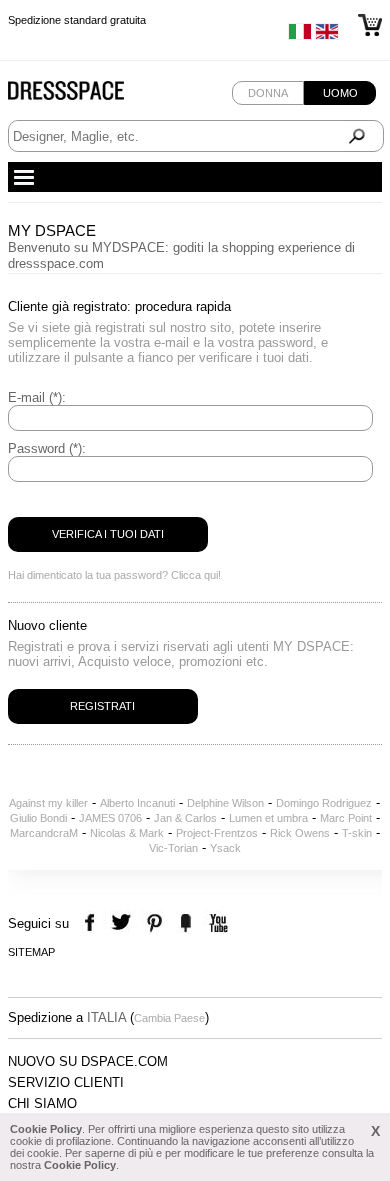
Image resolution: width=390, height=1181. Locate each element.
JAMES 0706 (110, 818)
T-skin (357, 833)
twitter (123, 923)
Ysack (225, 848)
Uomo (340, 93)
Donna (268, 93)
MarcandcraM (44, 833)
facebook (92, 923)
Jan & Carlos (185, 818)
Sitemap (31, 952)
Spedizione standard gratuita (77, 20)
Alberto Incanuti (137, 803)
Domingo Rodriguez (324, 803)
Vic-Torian (173, 848)
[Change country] (300, 36)
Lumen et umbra (268, 818)
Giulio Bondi (38, 818)
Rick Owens (300, 833)
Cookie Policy (46, 1129)
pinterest (154, 923)
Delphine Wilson (225, 803)
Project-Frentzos (217, 833)
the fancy (185, 923)
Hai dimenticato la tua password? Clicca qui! (114, 575)
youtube (216, 923)
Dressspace (85, 95)
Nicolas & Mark (127, 833)
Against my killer (48, 803)
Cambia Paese (169, 1018)
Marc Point (346, 818)
